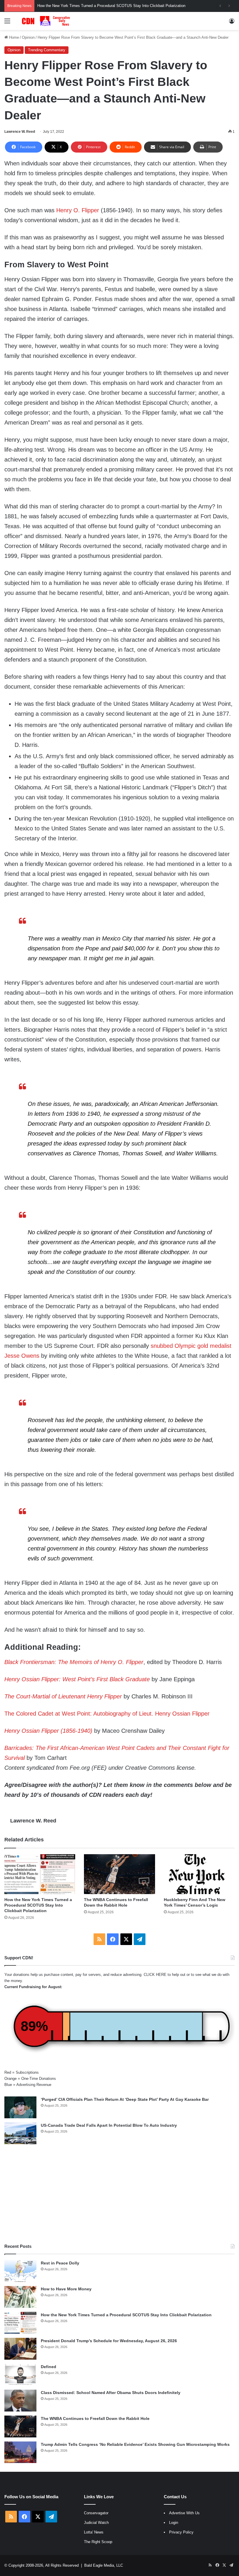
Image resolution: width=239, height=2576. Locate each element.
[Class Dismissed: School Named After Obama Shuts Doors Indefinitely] (20, 2401)
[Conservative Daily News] (47, 21)
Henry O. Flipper (78, 210)
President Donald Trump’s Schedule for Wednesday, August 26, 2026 (109, 2341)
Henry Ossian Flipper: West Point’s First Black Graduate (77, 1679)
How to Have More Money (66, 2289)
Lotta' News (94, 2532)
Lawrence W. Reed (20, 132)
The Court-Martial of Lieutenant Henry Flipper (63, 1696)
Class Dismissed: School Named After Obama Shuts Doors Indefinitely (111, 2393)
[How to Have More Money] (20, 2297)
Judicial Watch (96, 2523)
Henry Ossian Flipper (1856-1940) (48, 1731)
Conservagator (96, 2513)
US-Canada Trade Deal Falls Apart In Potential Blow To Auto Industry (109, 2125)
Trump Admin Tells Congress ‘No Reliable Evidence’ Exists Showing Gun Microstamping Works (135, 2444)
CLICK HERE (155, 1975)
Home (13, 37)
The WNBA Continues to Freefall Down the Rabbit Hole (95, 2418)
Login (174, 2523)
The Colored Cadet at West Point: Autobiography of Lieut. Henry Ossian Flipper (107, 1714)
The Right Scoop (98, 2542)
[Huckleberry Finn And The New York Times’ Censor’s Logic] (199, 1874)
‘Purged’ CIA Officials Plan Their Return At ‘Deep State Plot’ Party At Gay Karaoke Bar (125, 2099)
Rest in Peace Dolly (60, 2263)
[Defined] (20, 2375)
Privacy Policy (181, 2532)
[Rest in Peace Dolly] (20, 2271)
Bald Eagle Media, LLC (104, 2565)
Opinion (28, 37)
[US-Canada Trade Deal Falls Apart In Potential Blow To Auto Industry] (20, 2133)
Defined (49, 2367)
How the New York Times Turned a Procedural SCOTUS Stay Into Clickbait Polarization (38, 1905)
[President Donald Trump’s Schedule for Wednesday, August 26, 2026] (20, 2349)
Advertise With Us (184, 2513)
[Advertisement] (119, 2194)
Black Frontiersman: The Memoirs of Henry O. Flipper (74, 1662)
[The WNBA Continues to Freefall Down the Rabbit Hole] (119, 1874)
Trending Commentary (47, 50)
